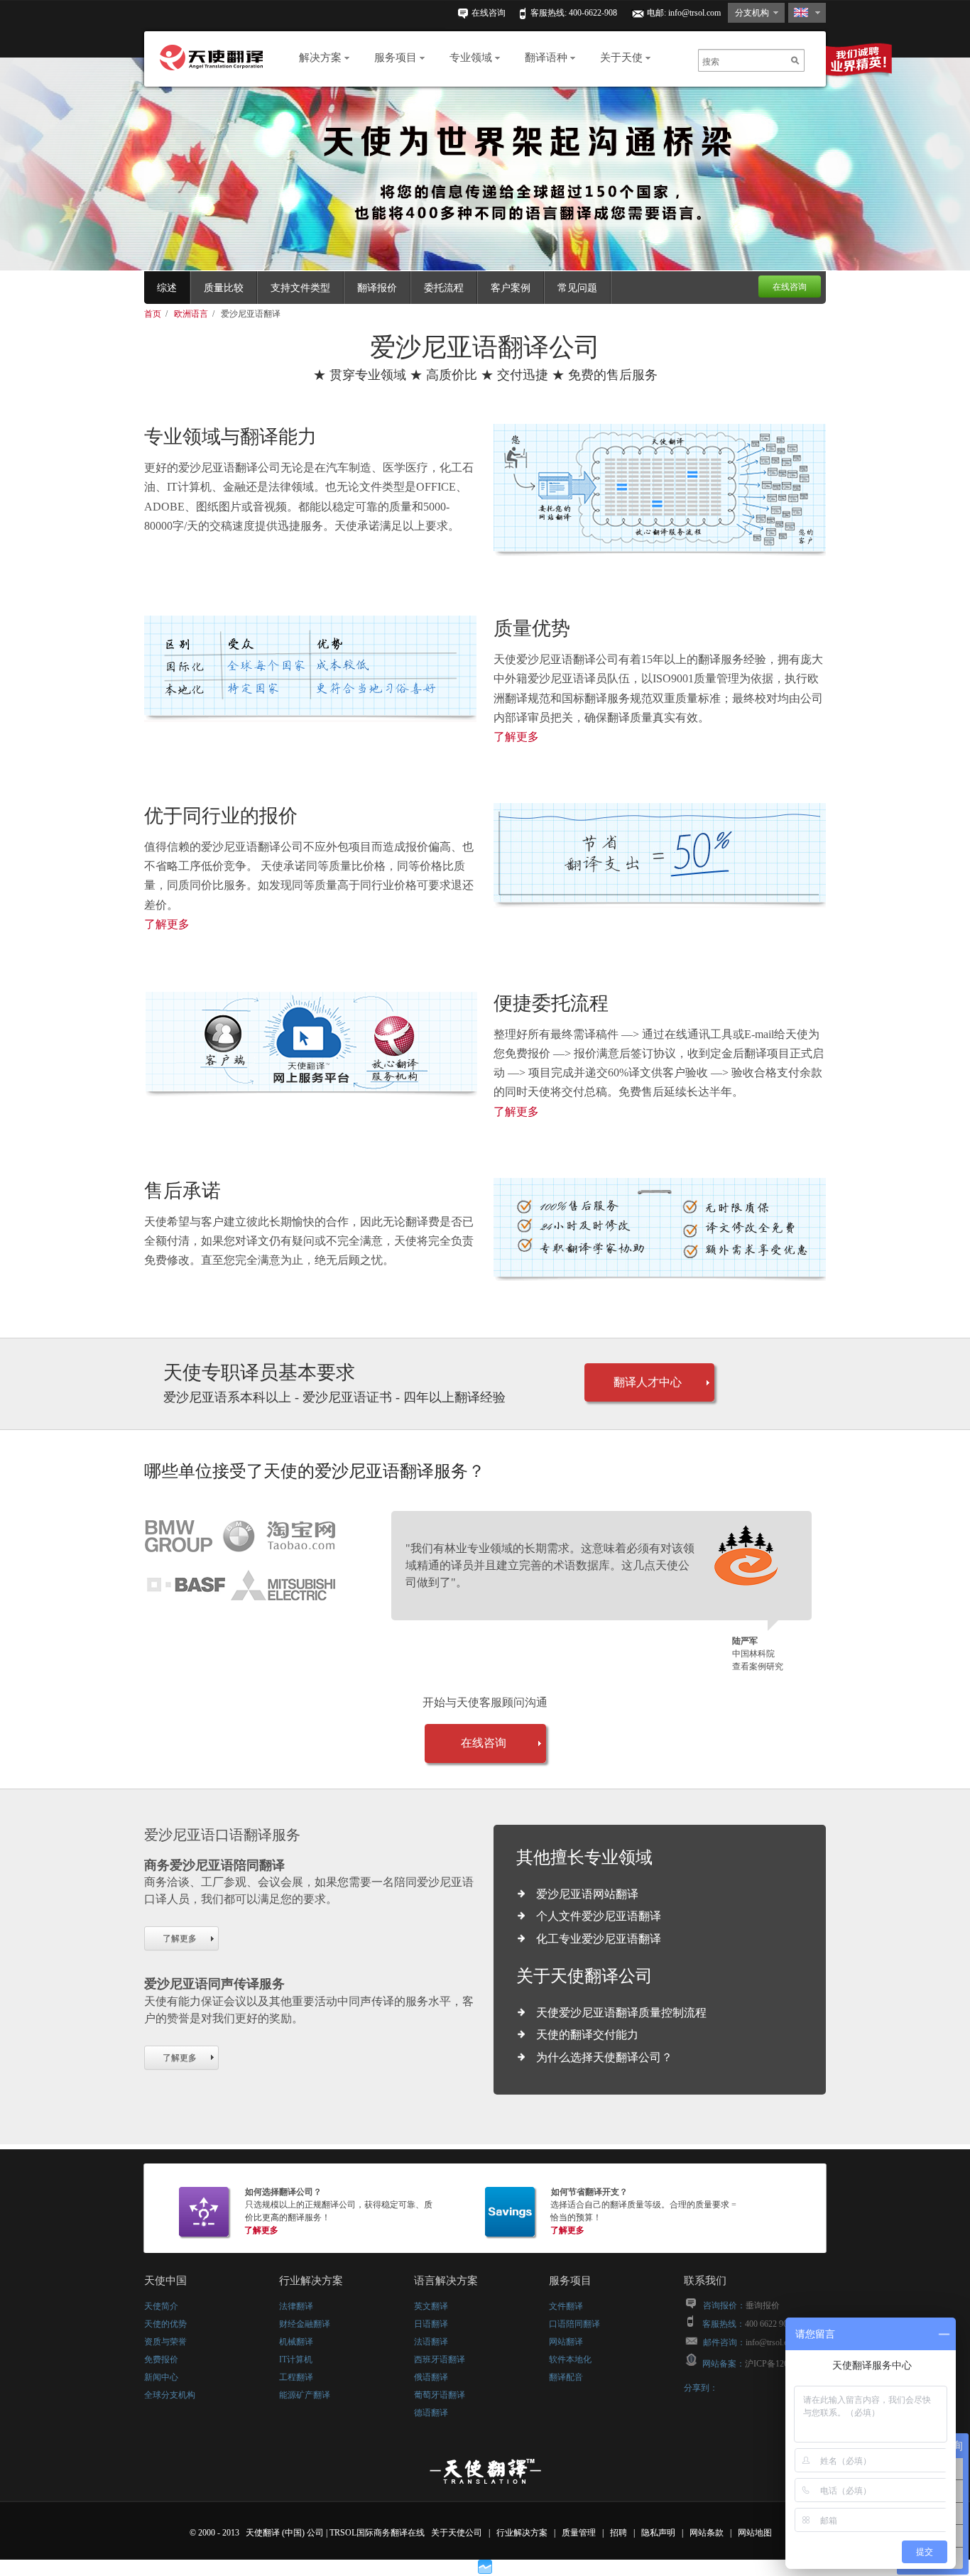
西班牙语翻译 (440, 2359)
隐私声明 (659, 2533)
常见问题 (577, 288)
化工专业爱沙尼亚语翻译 (599, 1939)
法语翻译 (431, 2342)
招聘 (620, 2533)
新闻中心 (161, 2377)
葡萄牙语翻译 (440, 2395)
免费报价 (161, 2359)
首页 (154, 314)
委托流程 (444, 288)
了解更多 (516, 737)
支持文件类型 (300, 288)
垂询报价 (763, 2305)
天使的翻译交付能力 (587, 2035)
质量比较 (224, 288)
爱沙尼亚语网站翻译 (587, 1894)
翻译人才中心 (648, 1382)
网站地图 (756, 2533)
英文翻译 (431, 2306)
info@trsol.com (694, 13)
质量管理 (580, 2533)
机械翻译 (296, 2342)
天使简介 (161, 2306)
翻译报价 (377, 288)
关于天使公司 (457, 2533)
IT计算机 (296, 2359)
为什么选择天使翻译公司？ (604, 2057)
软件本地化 (570, 2359)
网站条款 (708, 2533)
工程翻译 (296, 2377)
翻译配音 (566, 2377)
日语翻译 (431, 2324)
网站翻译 (566, 2342)
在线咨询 (489, 13)
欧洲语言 (192, 314)
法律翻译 (296, 2306)
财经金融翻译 (305, 2324)
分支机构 (752, 13)
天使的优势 (165, 2324)
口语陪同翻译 (574, 2324)
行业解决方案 (523, 2533)
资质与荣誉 (165, 2342)
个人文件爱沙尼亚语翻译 (599, 1916)
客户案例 (511, 288)
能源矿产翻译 (305, 2395)
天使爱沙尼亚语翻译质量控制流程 (621, 2013)
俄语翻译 (431, 2377)
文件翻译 (566, 2306)
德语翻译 (431, 2413)
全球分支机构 (170, 2395)
